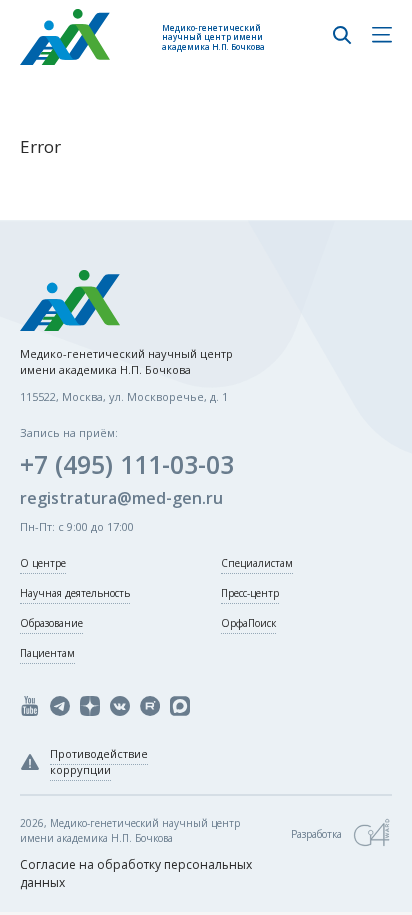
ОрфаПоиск (248, 623)
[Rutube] (150, 706)
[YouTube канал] (30, 706)
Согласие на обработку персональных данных (136, 873)
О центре (43, 563)
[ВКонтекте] (120, 706)
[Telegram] (60, 706)
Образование (51, 623)
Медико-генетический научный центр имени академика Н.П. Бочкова (213, 37)
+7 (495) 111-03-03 (127, 464)
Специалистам (257, 563)
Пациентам (47, 653)
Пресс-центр (250, 593)
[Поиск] (342, 37)
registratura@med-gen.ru (121, 498)
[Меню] (382, 37)
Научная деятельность (75, 593)
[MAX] (180, 706)
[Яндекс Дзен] (90, 706)
